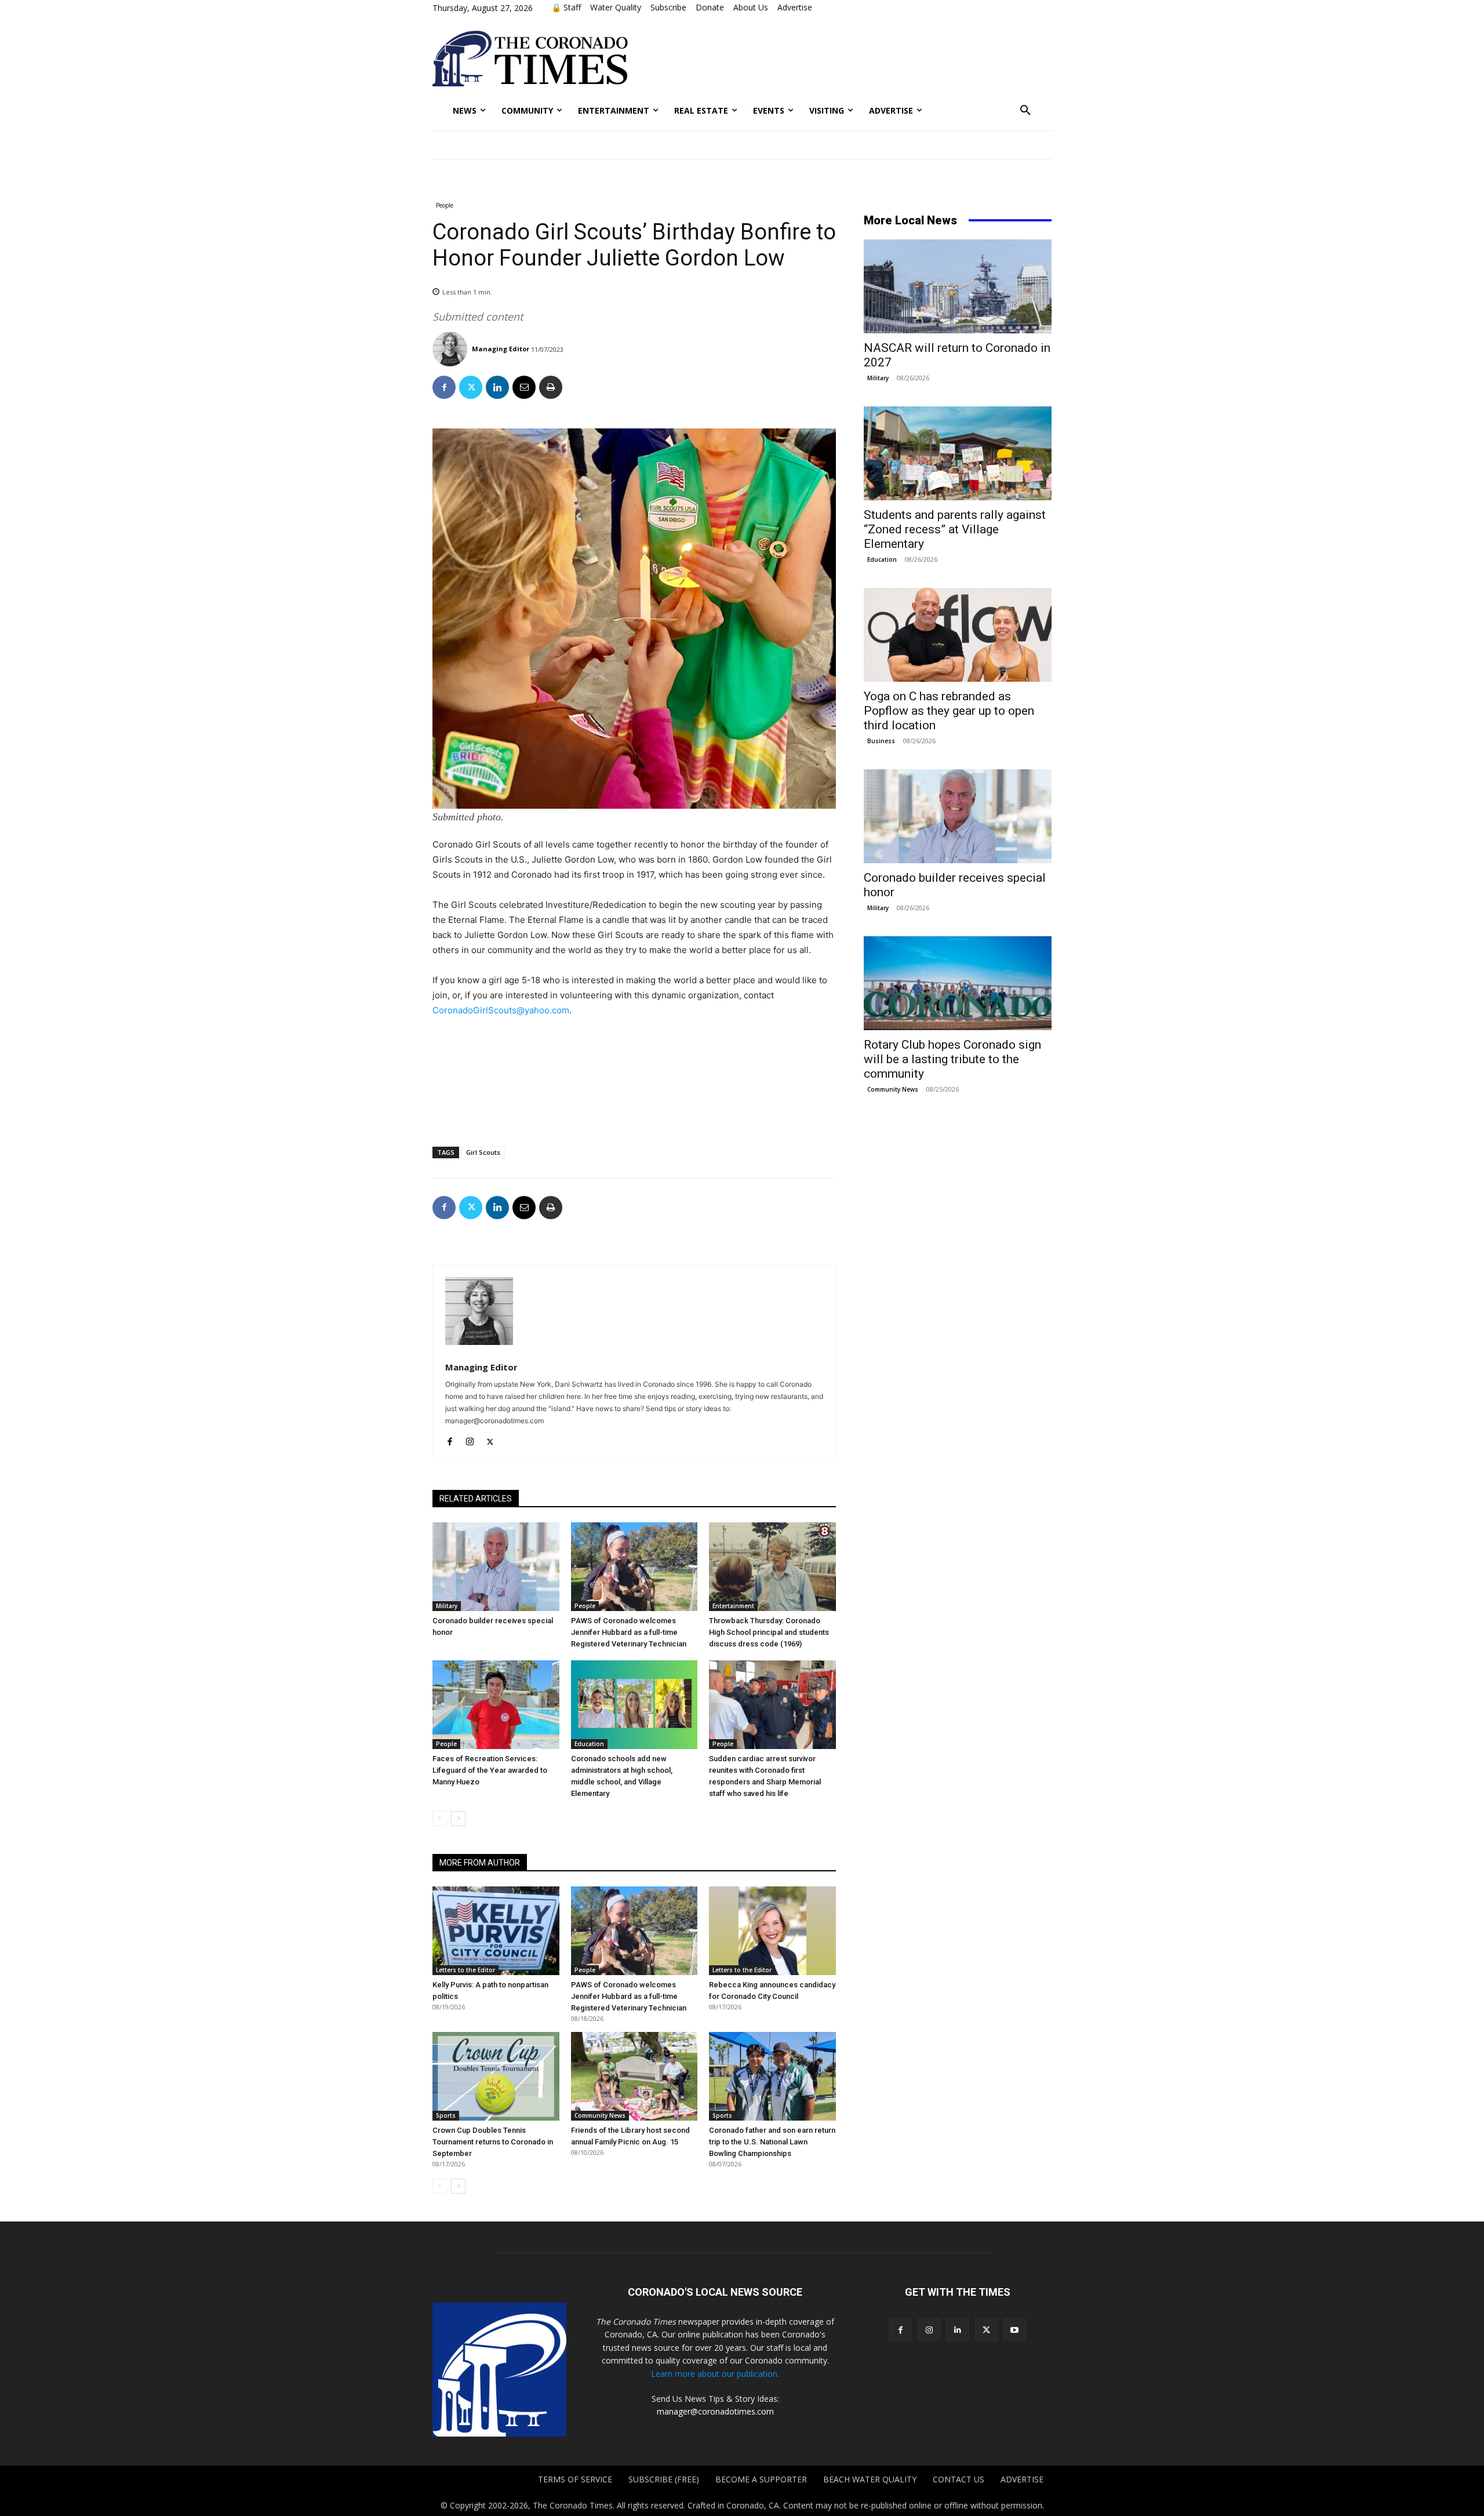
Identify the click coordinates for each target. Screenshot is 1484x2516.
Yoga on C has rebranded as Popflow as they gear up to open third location (949, 711)
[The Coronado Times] (530, 59)
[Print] (551, 387)
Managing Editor (501, 349)
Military (447, 1606)
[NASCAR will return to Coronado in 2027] (958, 286)
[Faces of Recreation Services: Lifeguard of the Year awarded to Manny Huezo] (496, 1705)
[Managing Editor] (451, 349)
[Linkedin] (497, 387)
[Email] (524, 387)
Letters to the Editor (465, 1970)
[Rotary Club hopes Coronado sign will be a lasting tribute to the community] (958, 983)
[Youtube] (1015, 2330)
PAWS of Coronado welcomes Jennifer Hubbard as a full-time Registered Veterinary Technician (629, 1632)
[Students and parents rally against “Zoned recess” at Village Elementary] (958, 453)
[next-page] (458, 1819)
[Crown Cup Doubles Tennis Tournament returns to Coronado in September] (496, 2076)
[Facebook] (444, 387)
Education (589, 1744)
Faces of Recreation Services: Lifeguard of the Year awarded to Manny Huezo (490, 1770)
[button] (1025, 111)
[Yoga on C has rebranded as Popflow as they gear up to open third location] (958, 635)
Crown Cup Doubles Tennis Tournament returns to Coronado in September (493, 2142)
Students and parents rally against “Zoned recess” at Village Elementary (955, 529)
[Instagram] (470, 1439)
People (445, 205)
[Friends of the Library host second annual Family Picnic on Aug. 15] (634, 2076)
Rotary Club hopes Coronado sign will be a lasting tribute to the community (952, 1059)
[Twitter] (471, 387)
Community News (600, 2115)
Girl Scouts (483, 1152)
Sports (446, 2115)
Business (881, 741)
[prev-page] (440, 1819)
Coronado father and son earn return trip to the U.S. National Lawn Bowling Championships (772, 2142)
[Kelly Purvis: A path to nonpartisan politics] (496, 1931)
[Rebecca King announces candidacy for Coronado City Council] (772, 1931)
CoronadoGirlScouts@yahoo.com (501, 1010)
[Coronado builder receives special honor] (496, 1567)
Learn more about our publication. (715, 2374)
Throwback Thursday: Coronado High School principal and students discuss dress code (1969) (769, 1632)
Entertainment (733, 1606)
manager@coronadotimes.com (715, 2411)
